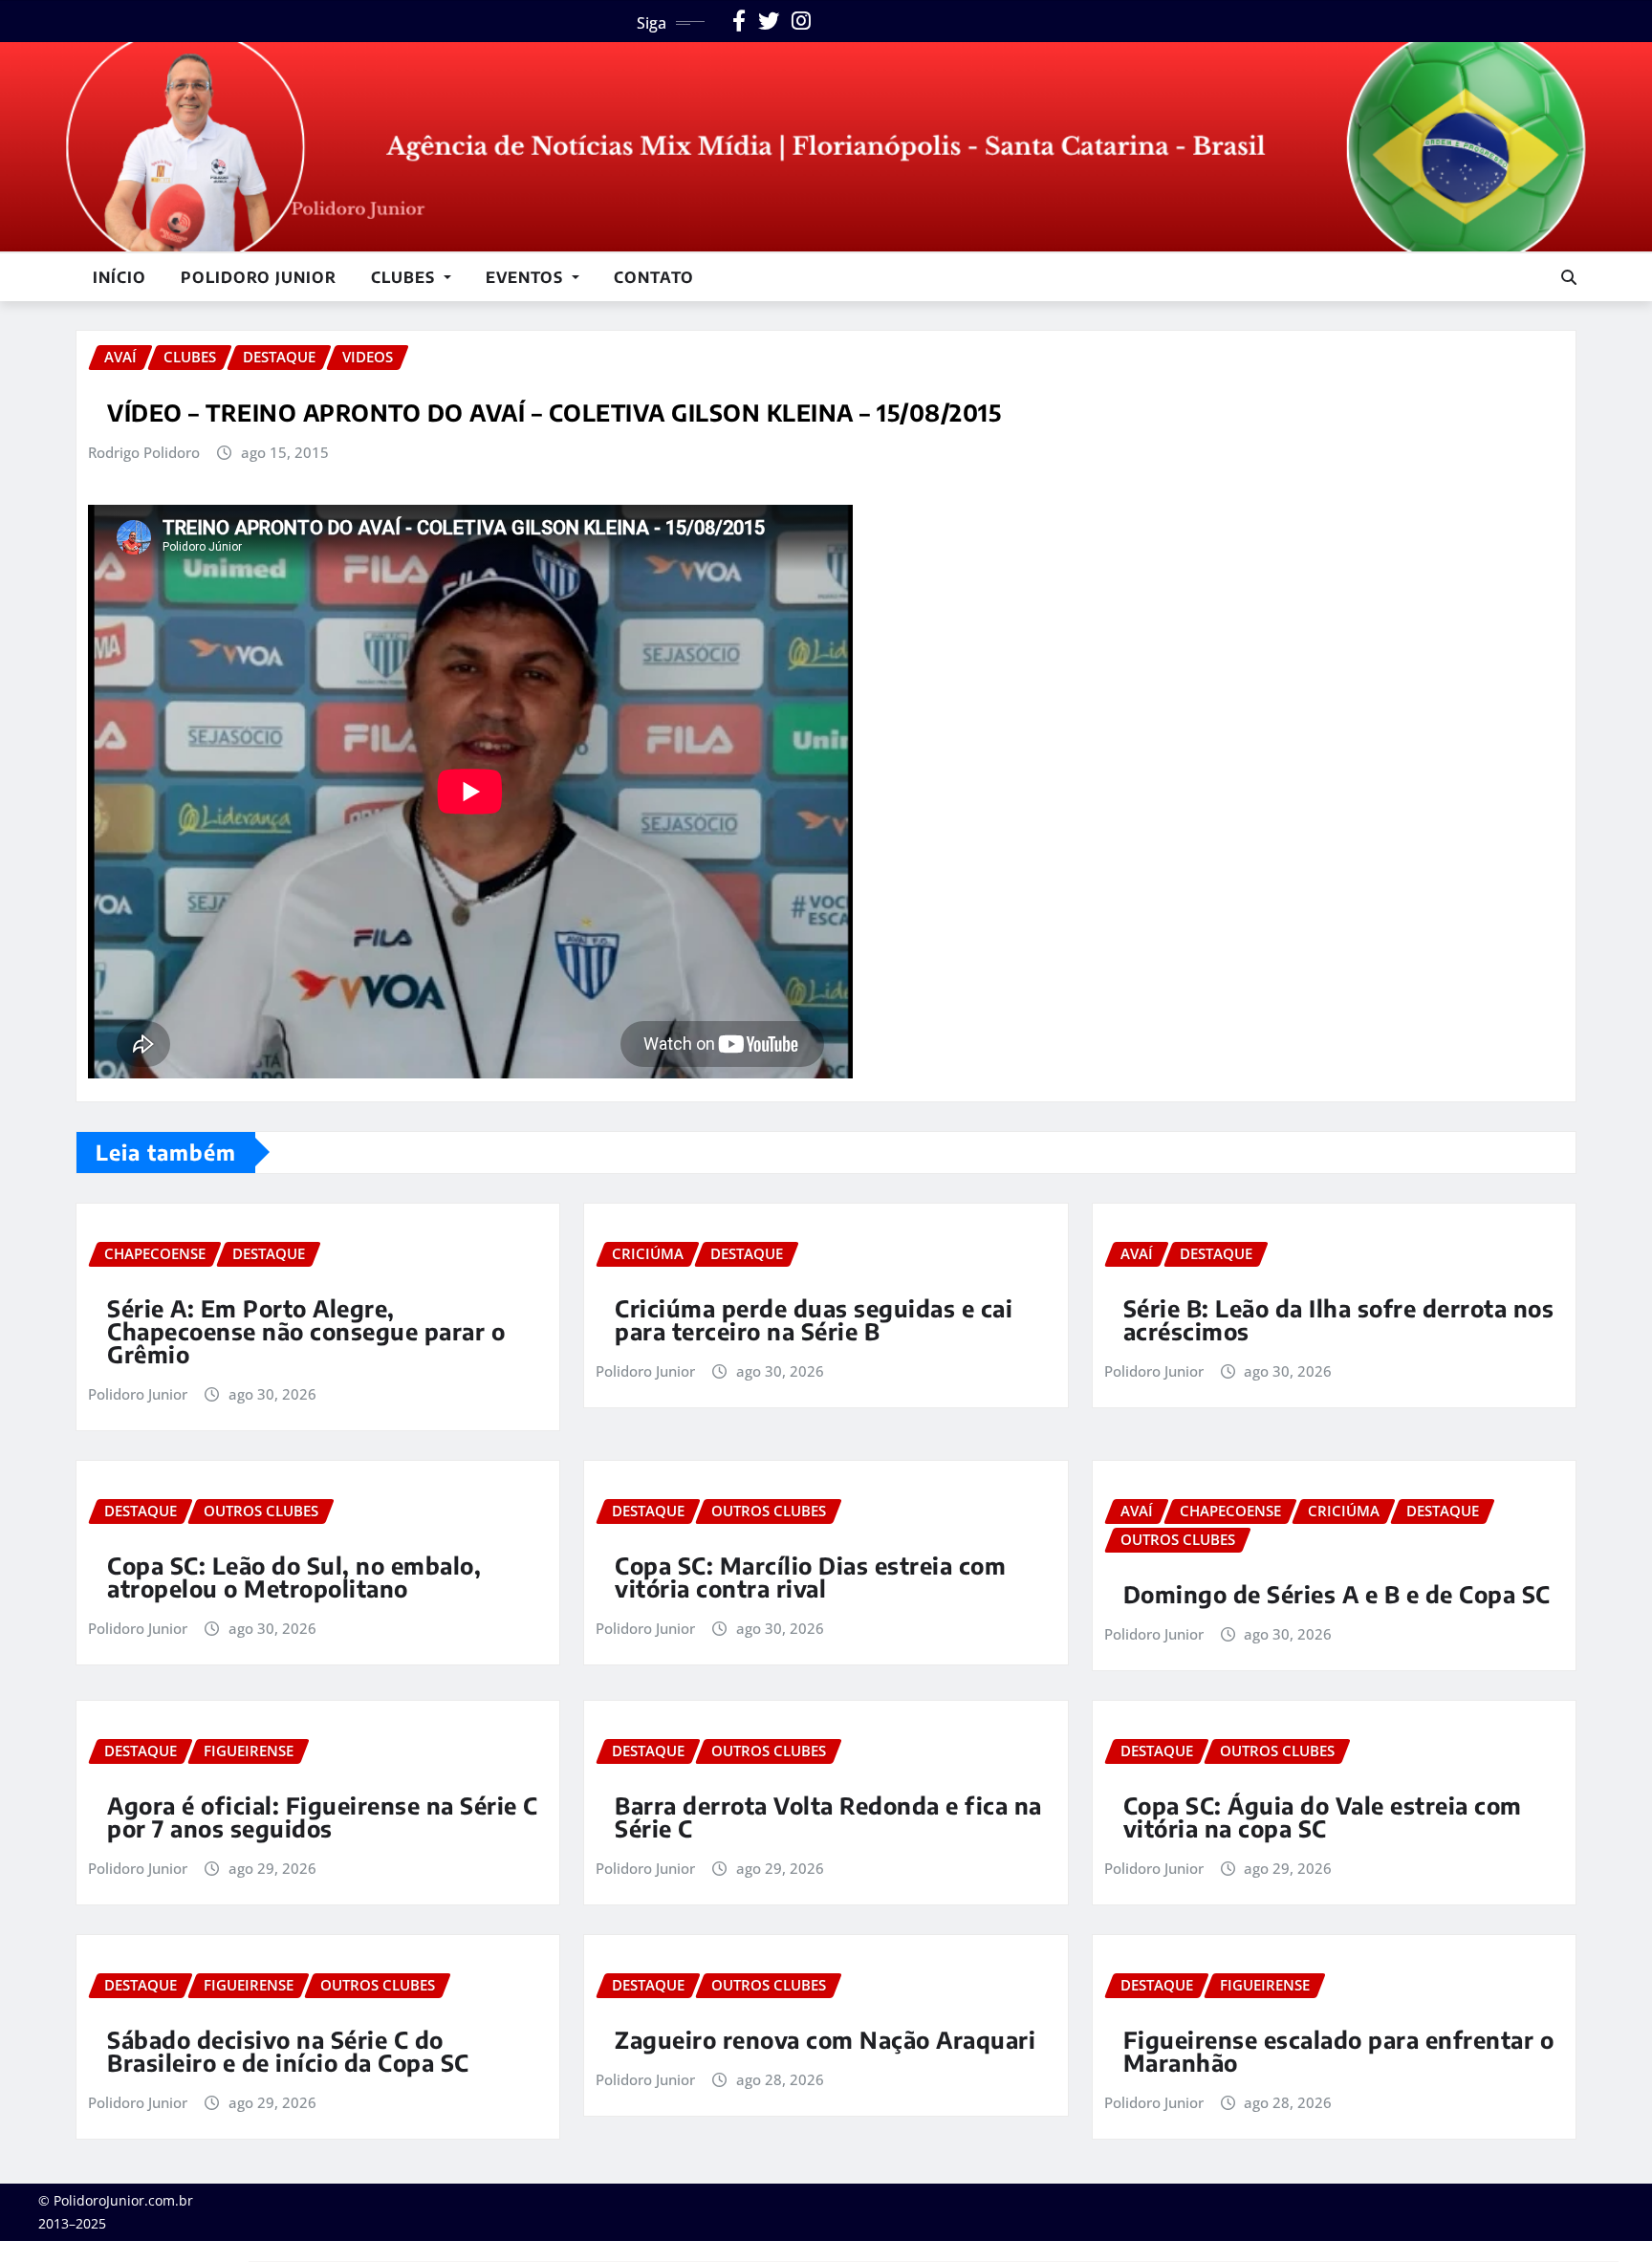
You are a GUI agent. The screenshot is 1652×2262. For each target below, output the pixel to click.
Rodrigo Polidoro (144, 452)
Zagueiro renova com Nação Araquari (825, 2039)
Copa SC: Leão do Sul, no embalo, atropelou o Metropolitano (294, 1577)
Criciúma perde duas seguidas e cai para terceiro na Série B (814, 1319)
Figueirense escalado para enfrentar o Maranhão (1339, 2051)
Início (120, 277)
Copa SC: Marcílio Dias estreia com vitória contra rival (810, 1577)
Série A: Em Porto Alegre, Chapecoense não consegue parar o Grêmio (306, 1331)
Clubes (405, 277)
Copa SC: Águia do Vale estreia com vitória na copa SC (1323, 1816)
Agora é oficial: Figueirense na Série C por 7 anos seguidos (323, 1816)
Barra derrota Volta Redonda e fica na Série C (828, 1816)
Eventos (527, 277)
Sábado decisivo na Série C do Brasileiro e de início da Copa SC (288, 2051)
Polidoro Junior (259, 277)
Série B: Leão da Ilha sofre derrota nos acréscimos (1339, 1319)
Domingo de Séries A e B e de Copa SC (1337, 1594)
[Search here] (1569, 277)
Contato (654, 277)
